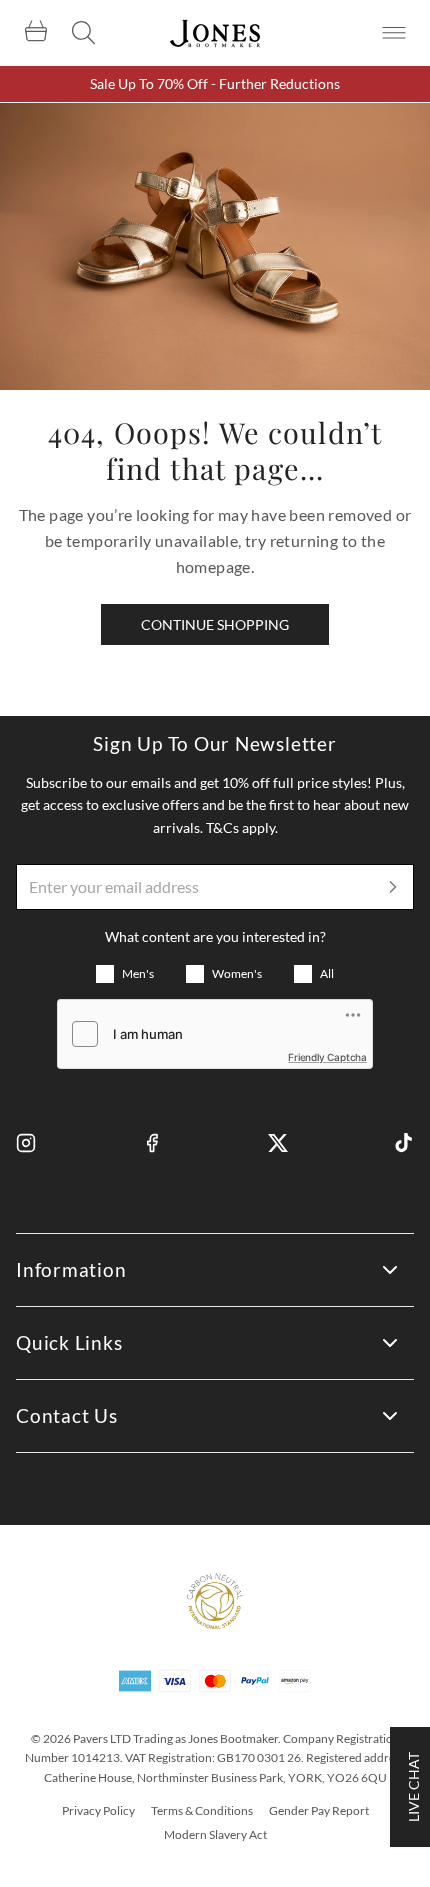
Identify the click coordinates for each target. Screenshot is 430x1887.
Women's (237, 973)
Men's (138, 973)
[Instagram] (26, 1143)
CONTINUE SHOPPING (215, 624)
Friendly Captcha (327, 1057)
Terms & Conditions (202, 1810)
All (327, 973)
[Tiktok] (404, 1143)
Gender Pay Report (319, 1810)
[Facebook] (152, 1143)
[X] (278, 1143)
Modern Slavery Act (215, 1834)
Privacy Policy (98, 1810)
